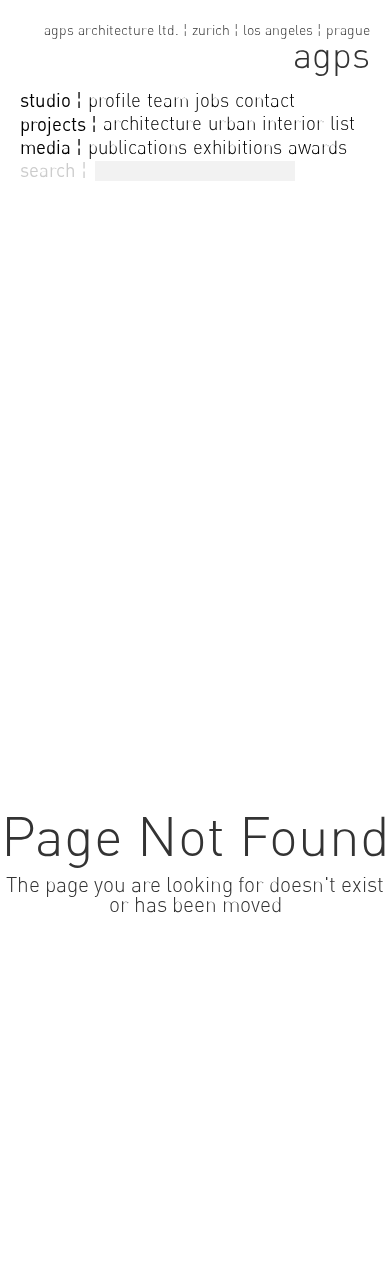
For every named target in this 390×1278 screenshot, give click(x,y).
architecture (152, 123)
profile (114, 100)
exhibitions (237, 147)
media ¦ (51, 147)
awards (317, 147)
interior (293, 123)
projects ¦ (58, 124)
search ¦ (53, 170)
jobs (212, 100)
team (168, 100)
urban (232, 123)
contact (265, 100)
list (342, 123)
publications (137, 147)
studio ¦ (51, 100)
